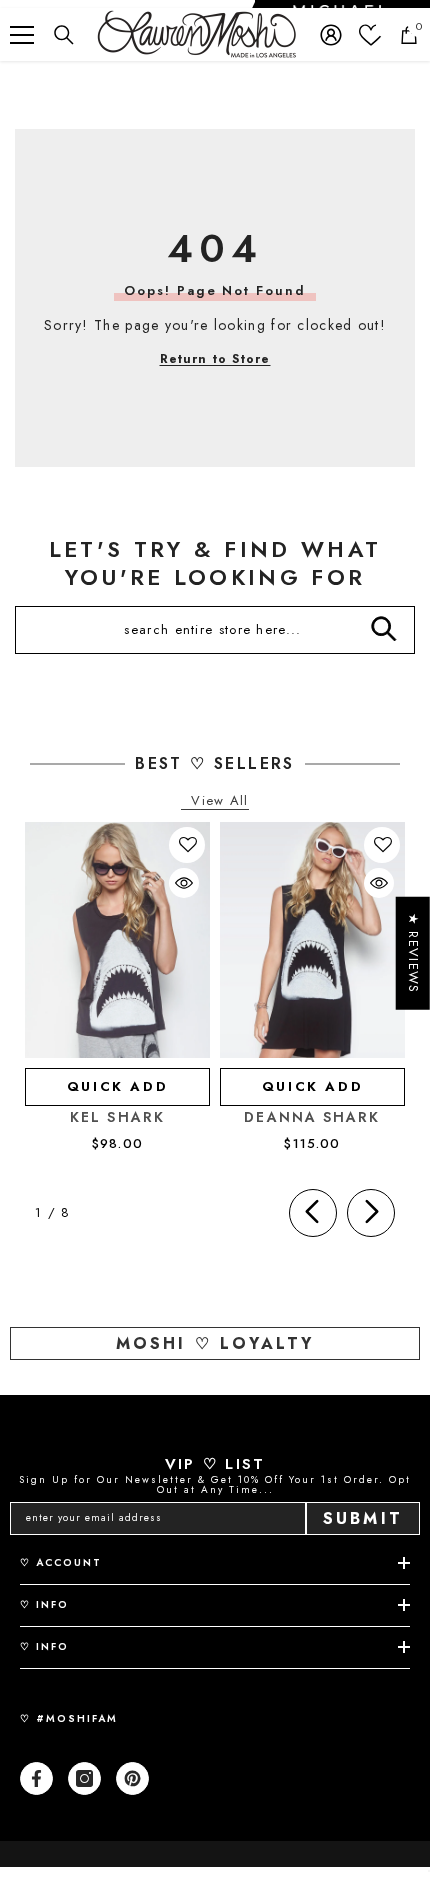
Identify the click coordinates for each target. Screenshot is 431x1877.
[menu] (22, 35)
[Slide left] (313, 1213)
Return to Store (215, 359)
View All (219, 801)
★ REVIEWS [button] (413, 953)
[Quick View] (184, 883)
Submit (363, 1518)
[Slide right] (371, 1213)
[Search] (64, 35)
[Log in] (331, 35)
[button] (188, 845)
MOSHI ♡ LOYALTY (215, 1343)
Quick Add (117, 1086)
